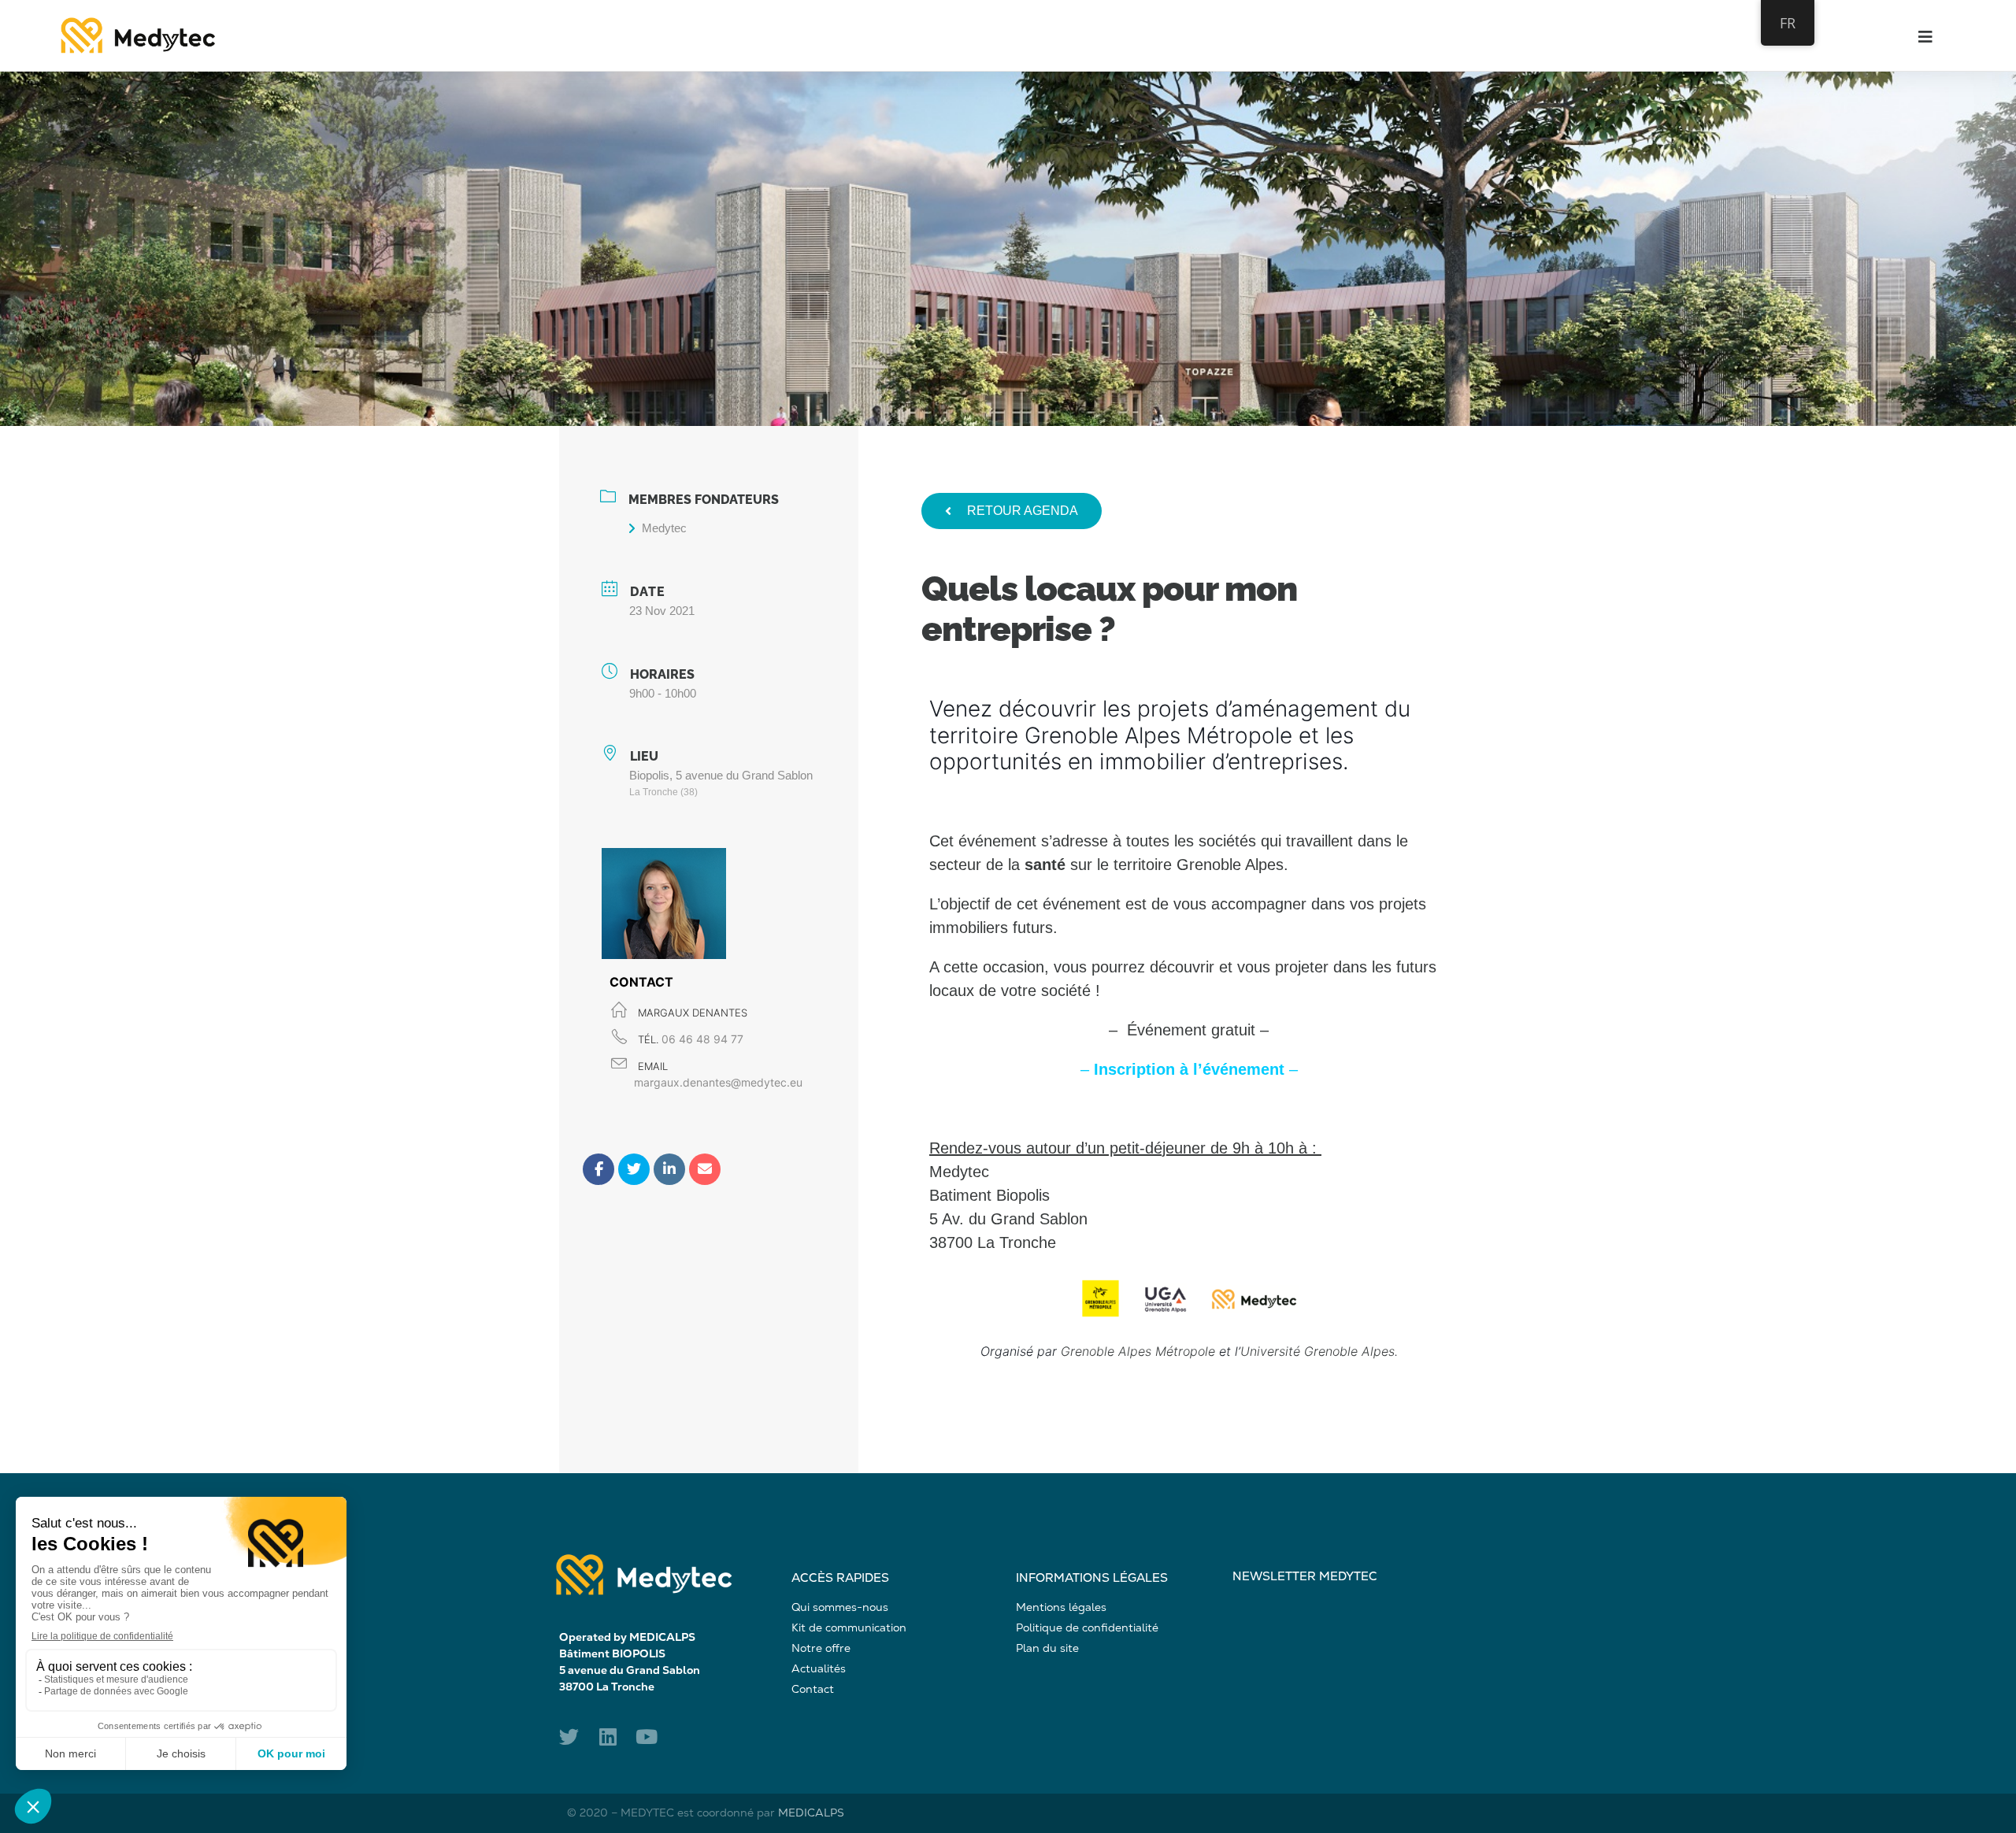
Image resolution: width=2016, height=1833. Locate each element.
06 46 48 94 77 (702, 1039)
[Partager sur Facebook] (598, 1169)
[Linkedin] (669, 1169)
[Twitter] (569, 1737)
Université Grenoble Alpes (1317, 1351)
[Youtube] (646, 1737)
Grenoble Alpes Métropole (1138, 1351)
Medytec (664, 528)
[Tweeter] (634, 1169)
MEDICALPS (811, 1813)
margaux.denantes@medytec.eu (718, 1082)
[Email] (705, 1169)
